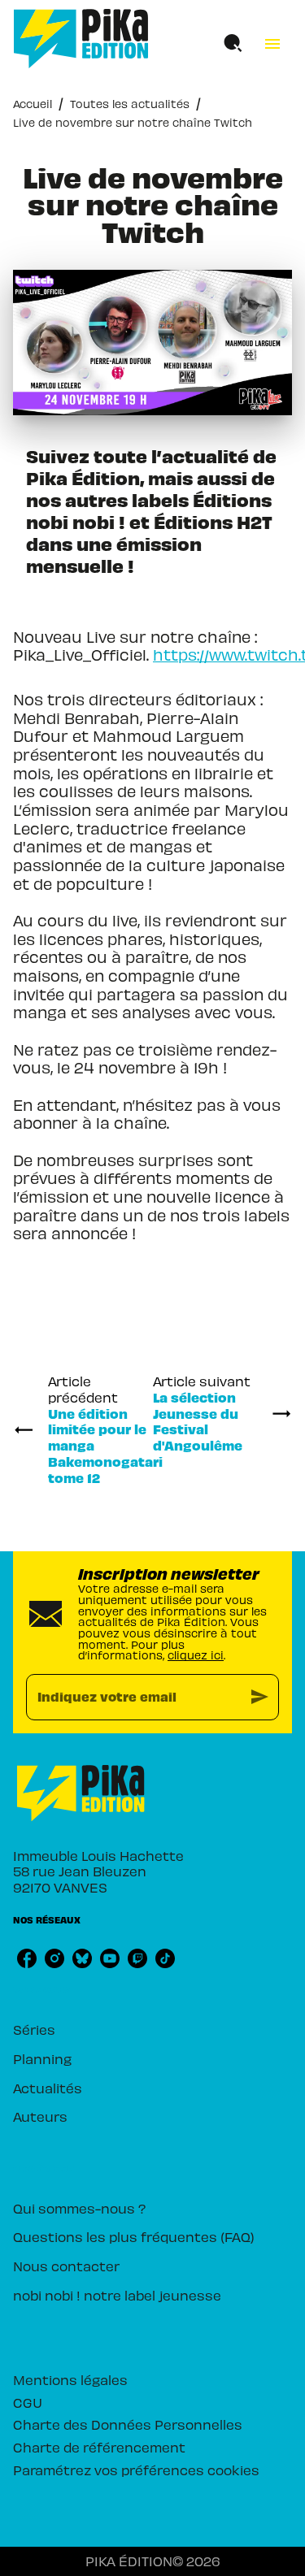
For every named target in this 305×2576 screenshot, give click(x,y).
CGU (28, 2402)
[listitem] (27, 1958)
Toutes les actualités (130, 104)
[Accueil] (81, 39)
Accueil (33, 104)
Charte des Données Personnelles (128, 2424)
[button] (152, 2030)
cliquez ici (196, 1655)
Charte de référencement (99, 2447)
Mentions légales (70, 2379)
